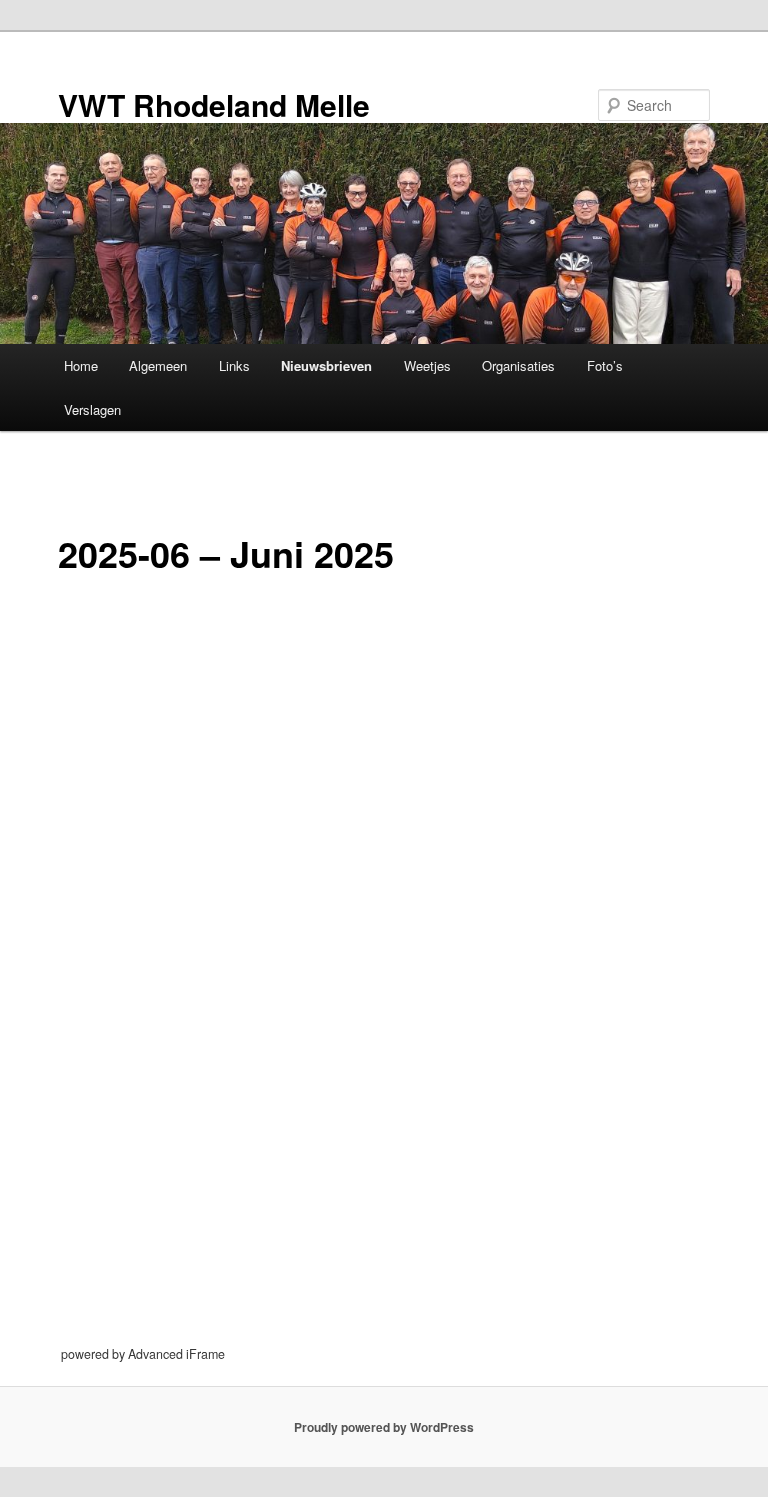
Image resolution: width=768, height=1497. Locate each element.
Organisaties (518, 365)
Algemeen (158, 365)
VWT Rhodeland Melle (214, 104)
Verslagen (92, 409)
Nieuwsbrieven (326, 365)
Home (81, 365)
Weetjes (427, 365)
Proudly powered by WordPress (384, 1427)
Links (234, 365)
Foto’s (605, 365)
